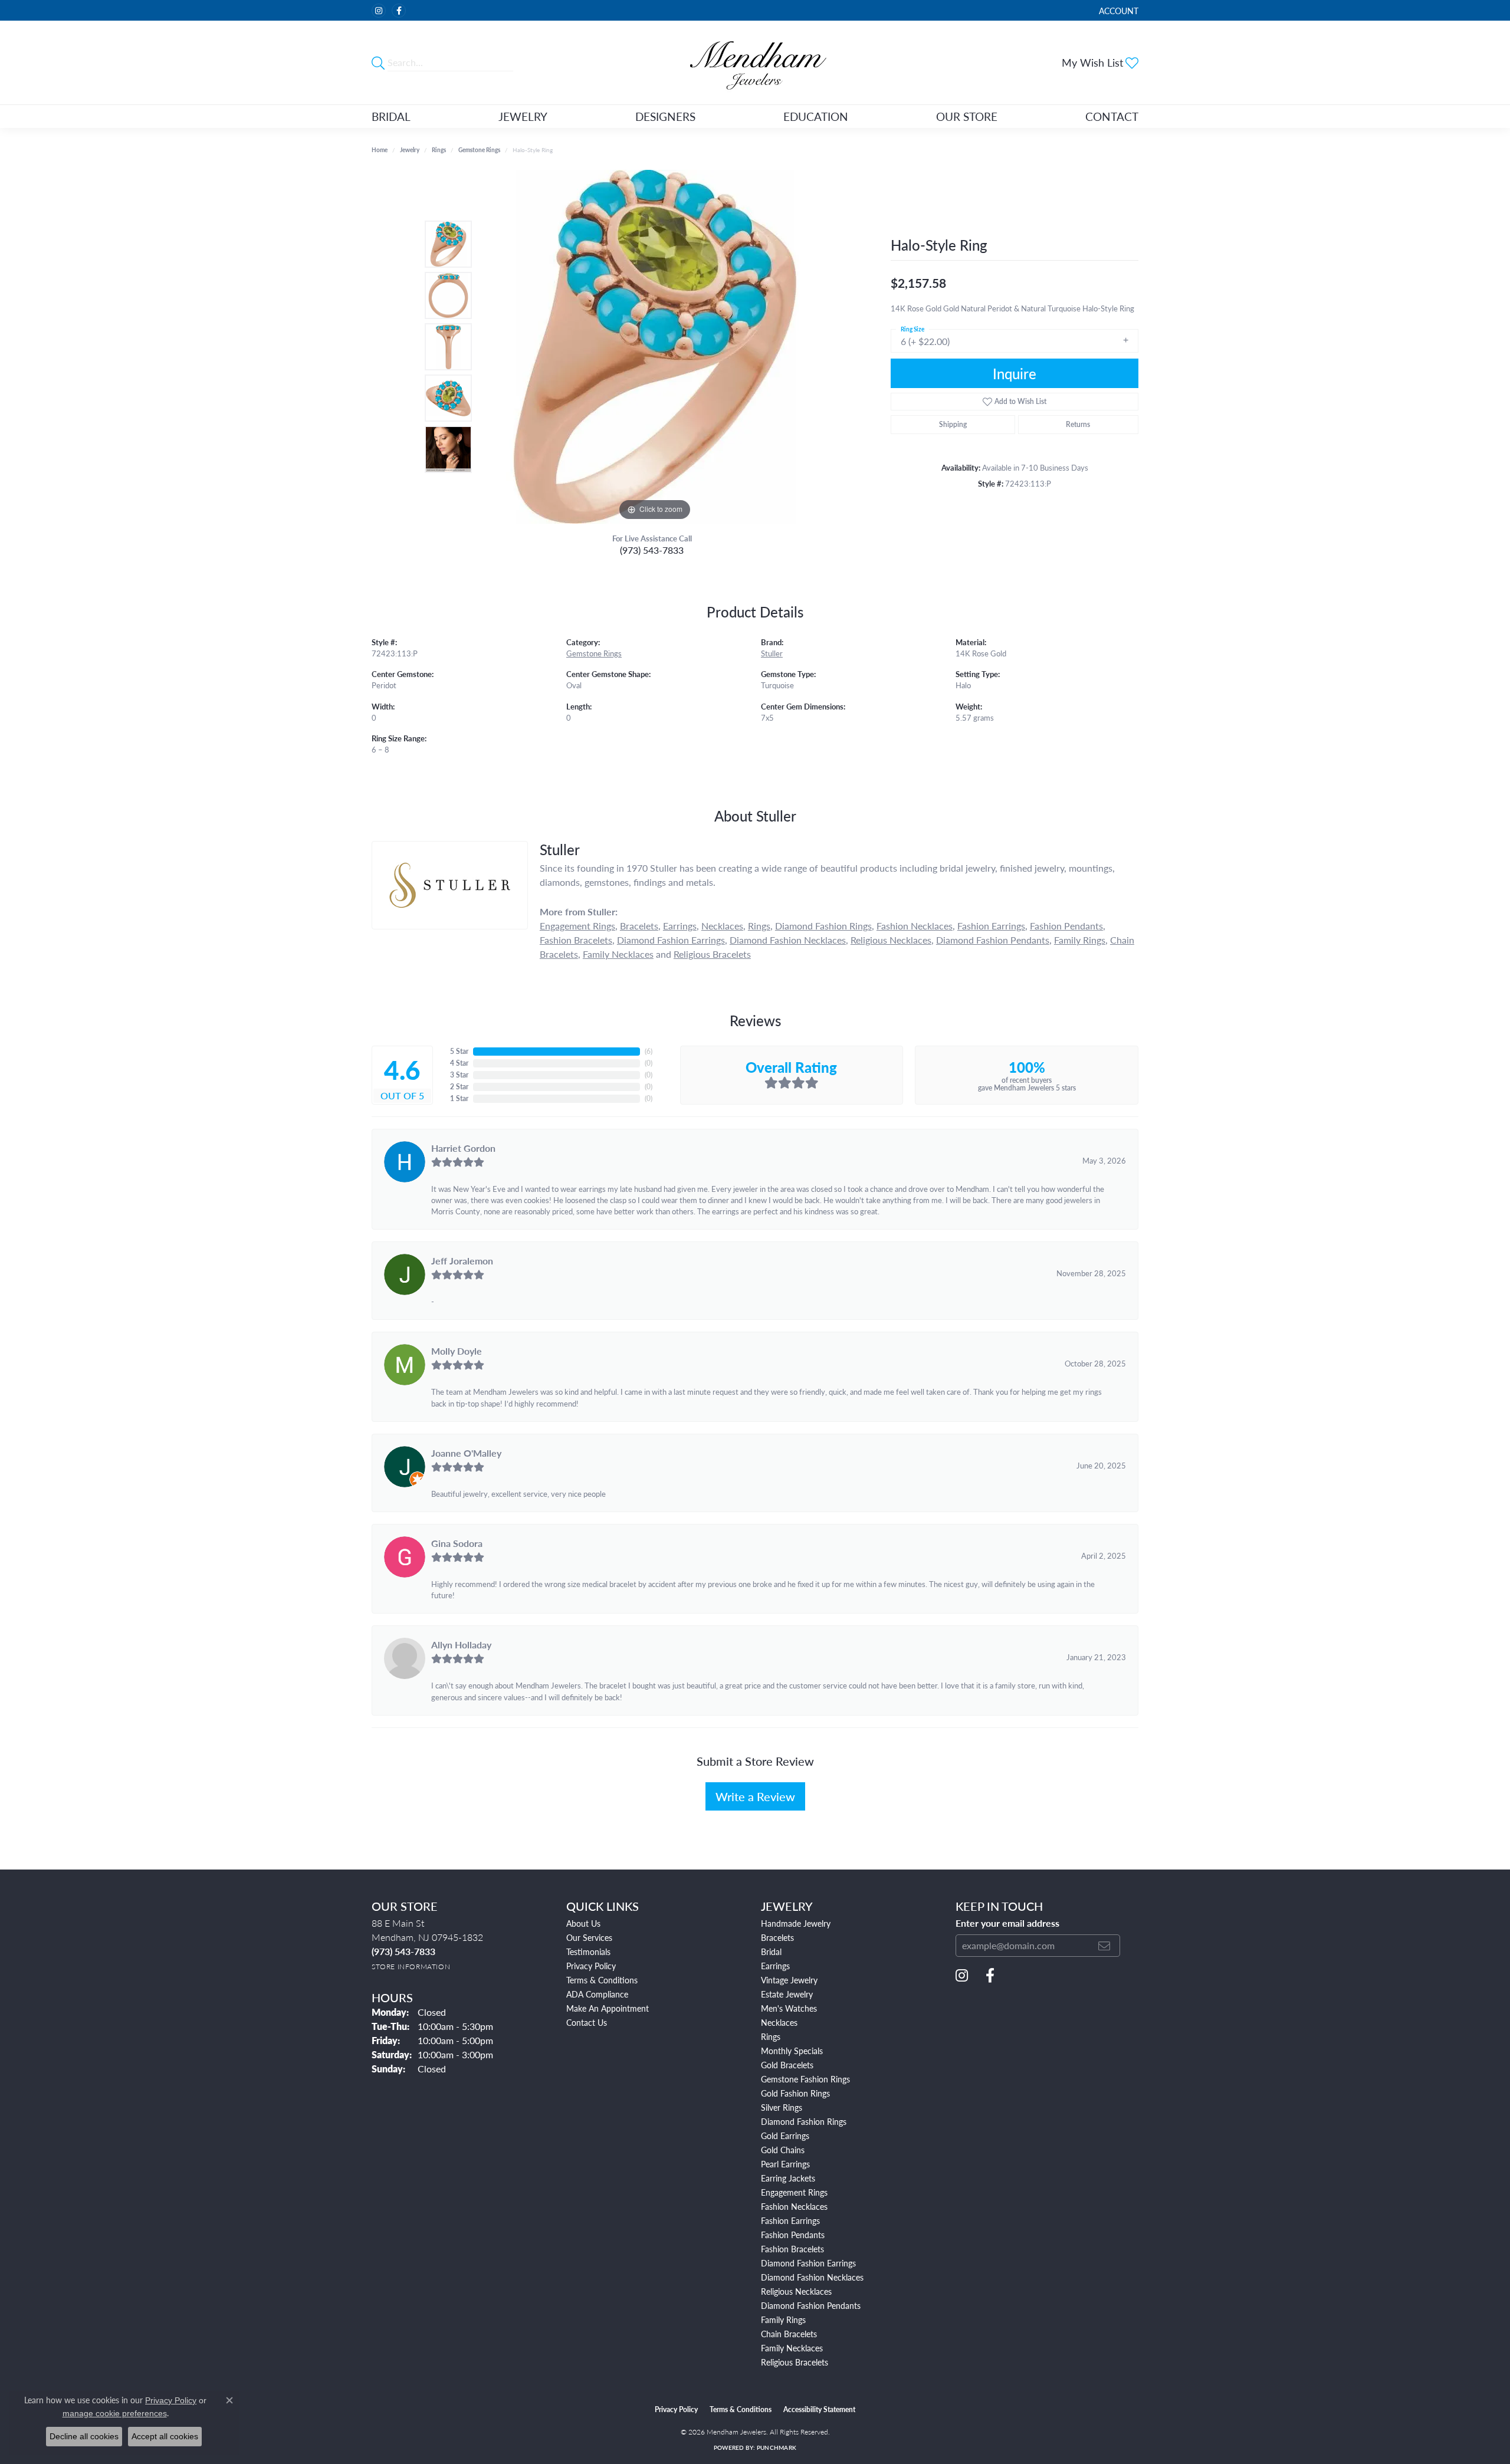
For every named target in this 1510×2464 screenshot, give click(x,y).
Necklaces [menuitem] (779, 2022)
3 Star (459, 1075)
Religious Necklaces (891, 940)
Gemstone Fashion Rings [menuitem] (805, 2079)
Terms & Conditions (602, 1980)
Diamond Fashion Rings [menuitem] (804, 2121)
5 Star (459, 1051)
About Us (583, 1923)
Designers (665, 116)
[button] (1117, 10)
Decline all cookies (84, 2436)
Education (816, 116)
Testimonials (588, 1952)
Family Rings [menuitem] (783, 2320)
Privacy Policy (591, 1966)
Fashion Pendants (1066, 926)
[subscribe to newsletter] (1104, 1946)
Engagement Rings (577, 926)
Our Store (967, 116)
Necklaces (722, 926)
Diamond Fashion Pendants (993, 940)
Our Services (589, 1937)
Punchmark (777, 2447)
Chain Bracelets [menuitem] (789, 2334)
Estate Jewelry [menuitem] (787, 1994)
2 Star (459, 1087)
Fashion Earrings (991, 926)
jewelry (410, 150)
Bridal (391, 116)
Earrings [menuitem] (775, 1966)
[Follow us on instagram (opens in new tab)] (379, 11)
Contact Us (587, 2022)
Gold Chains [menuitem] (783, 2150)
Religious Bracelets (712, 954)
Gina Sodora (457, 1543)
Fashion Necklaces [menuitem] (794, 2206)
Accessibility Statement (819, 2409)
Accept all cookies (165, 2436)
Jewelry (523, 116)
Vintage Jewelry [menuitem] (789, 1980)
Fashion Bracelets (576, 940)
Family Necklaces (618, 954)
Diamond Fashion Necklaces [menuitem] (812, 2277)
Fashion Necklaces (915, 926)
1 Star (459, 1098)
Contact (1112, 116)
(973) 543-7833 (652, 550)
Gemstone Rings (479, 150)
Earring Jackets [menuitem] (788, 2178)
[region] (655, 347)
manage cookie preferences (115, 2413)
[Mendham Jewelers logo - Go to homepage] (755, 63)
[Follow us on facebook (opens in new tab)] (399, 11)
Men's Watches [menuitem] (789, 2008)
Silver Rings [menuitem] (782, 2107)
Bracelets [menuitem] (777, 1937)
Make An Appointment (608, 2008)
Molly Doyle (457, 1351)
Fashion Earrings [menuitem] (790, 2220)
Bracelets (639, 926)
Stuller (772, 653)
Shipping (953, 424)
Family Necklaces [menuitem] (792, 2348)
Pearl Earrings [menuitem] (785, 2164)
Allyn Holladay (461, 1645)
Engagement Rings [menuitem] (794, 2192)
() (649, 1051)
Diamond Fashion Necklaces (788, 940)
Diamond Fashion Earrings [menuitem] (808, 2263)
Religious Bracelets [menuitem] (795, 2362)
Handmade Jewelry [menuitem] (796, 1923)
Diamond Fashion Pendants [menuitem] (811, 2305)
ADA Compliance (597, 1994)
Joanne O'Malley (466, 1453)
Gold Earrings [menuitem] (785, 2136)
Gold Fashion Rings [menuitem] (795, 2093)
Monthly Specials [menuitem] (792, 2051)
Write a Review (755, 1796)
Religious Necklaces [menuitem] (796, 2291)
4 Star (459, 1063)
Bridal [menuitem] (771, 1952)
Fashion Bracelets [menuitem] (792, 2249)
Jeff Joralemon (462, 1261)
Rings (439, 150)
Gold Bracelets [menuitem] (787, 2065)
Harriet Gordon (463, 1148)
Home (380, 150)
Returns (1078, 424)
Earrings (680, 926)
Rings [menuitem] (771, 2036)
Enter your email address (1007, 1923)
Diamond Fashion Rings (823, 926)
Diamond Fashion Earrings (671, 940)
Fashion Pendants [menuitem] (793, 2235)
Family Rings (1080, 940)
